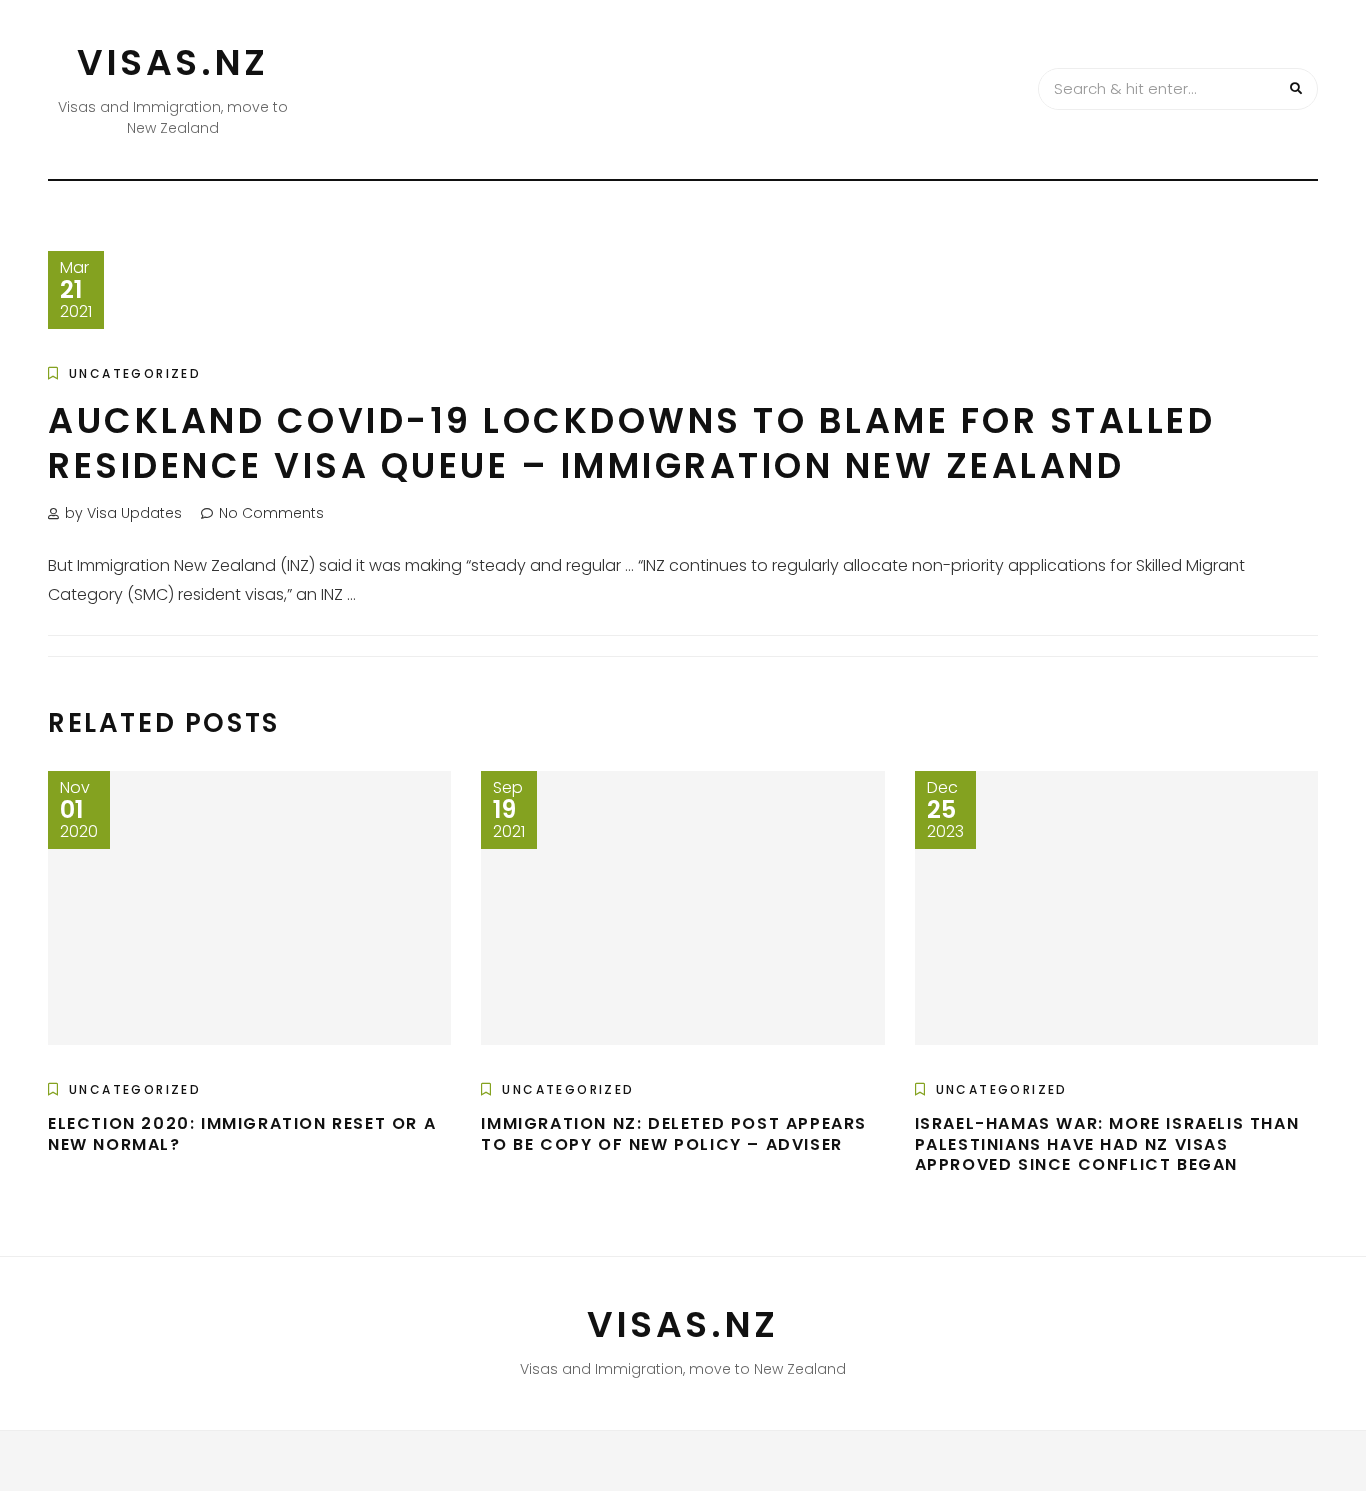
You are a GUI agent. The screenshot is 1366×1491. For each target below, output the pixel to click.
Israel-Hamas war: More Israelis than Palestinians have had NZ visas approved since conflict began (1107, 1144)
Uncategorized (135, 373)
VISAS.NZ (173, 62)
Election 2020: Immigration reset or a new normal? (242, 1134)
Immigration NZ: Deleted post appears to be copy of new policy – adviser (674, 1134)
